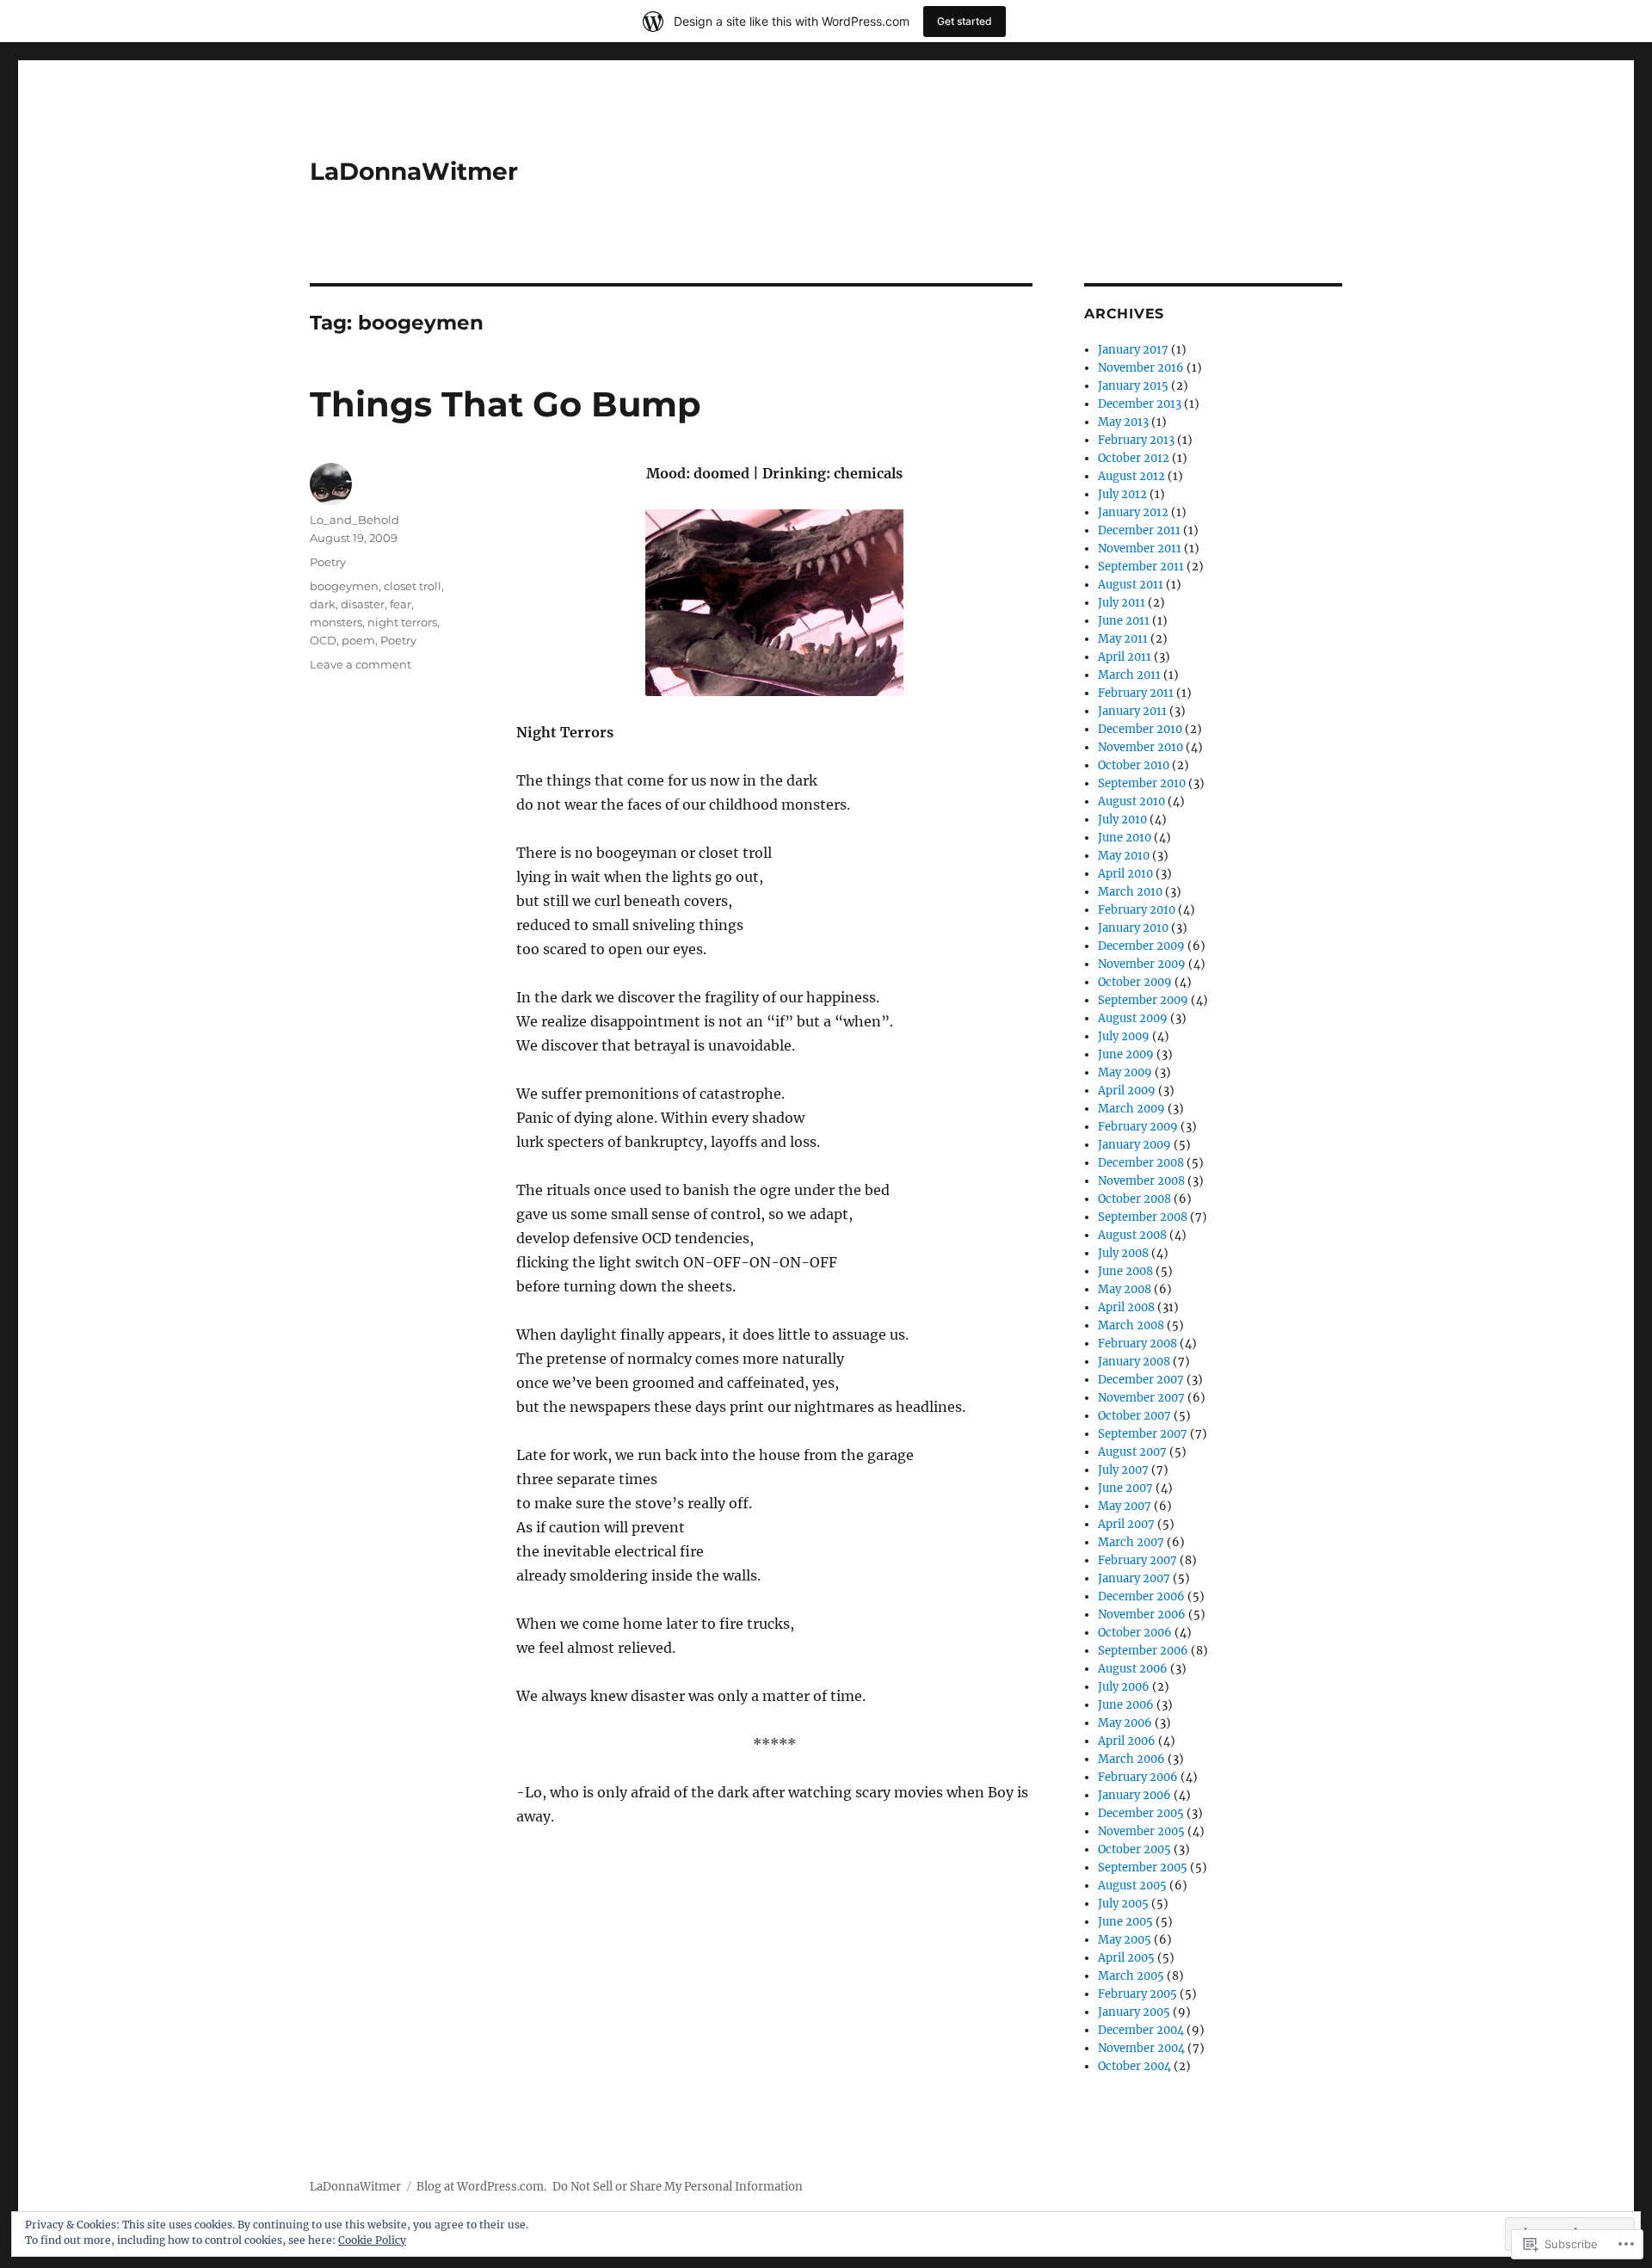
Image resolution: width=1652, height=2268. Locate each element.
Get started (965, 21)
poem (358, 640)
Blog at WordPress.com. (481, 2187)
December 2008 (1141, 1163)
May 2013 (1123, 422)
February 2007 (1137, 1560)
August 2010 (1131, 801)
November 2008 (1141, 1181)
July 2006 (1124, 1687)
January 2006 (1134, 1795)
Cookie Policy (372, 2240)
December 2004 (1141, 2030)
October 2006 (1135, 1633)
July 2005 (1123, 1904)
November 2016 (1141, 368)
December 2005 (1141, 1813)
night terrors (402, 622)
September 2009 (1143, 1000)
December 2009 (1141, 946)
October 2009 (1135, 982)
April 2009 (1127, 1091)
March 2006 (1131, 1759)
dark (323, 604)
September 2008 (1143, 1217)
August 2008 (1132, 1235)
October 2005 (1134, 1849)
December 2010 (1140, 729)
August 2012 (1131, 476)
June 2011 (1124, 621)
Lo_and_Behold (354, 520)
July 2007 (1123, 1470)
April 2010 (1125, 874)
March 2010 (1130, 892)
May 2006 (1125, 1723)
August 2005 (1132, 1886)
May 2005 (1125, 1940)
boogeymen (344, 586)
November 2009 (1142, 964)
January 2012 (1133, 512)
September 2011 (1141, 567)
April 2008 (1126, 1307)
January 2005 (1134, 2012)
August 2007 (1132, 1452)
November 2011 (1140, 549)
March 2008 (1131, 1325)
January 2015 (1133, 386)
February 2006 (1138, 1777)
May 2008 (1125, 1289)
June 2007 (1125, 1488)
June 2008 (1125, 1271)
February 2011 (1136, 693)
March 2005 (1131, 1976)
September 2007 (1143, 1434)
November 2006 (1142, 1615)
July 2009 (1124, 1036)
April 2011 (1125, 657)
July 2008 (1123, 1253)
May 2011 (1123, 639)
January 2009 (1134, 1145)
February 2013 (1136, 440)
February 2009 (1138, 1127)
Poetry (328, 562)
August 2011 (1131, 585)
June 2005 (1125, 1922)
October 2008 (1134, 1199)
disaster (363, 604)
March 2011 (1129, 675)
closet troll (413, 586)
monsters (336, 622)
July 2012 (1122, 494)
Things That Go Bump (505, 404)
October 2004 (1134, 2066)
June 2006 (1126, 1705)
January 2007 (1134, 1578)
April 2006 (1127, 1741)
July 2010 (1122, 820)
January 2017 (1133, 350)
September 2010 (1142, 783)
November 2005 (1141, 1831)
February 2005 (1137, 1994)
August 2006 (1133, 1669)
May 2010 (1124, 856)
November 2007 (1141, 1398)
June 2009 (1126, 1054)
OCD (323, 640)
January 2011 (1132, 711)
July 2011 (1122, 603)
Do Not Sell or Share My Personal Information (678, 2187)
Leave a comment (361, 664)
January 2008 (1134, 1362)
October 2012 (1134, 458)
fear (401, 604)
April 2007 (1126, 1524)
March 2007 (1131, 1542)
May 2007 (1125, 1506)
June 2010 (1125, 838)
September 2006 (1143, 1651)
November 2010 (1140, 747)
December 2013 (1140, 404)
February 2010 (1137, 910)
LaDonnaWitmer (414, 171)
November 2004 (1141, 2048)
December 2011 (1139, 530)
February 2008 (1137, 1344)
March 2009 (1131, 1109)
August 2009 (1133, 1018)
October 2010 (1134, 765)
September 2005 (1143, 1867)
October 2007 (1134, 1416)
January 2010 (1133, 928)
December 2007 (1141, 1380)
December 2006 (1141, 1596)
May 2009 (1125, 1072)
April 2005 (1126, 1958)
